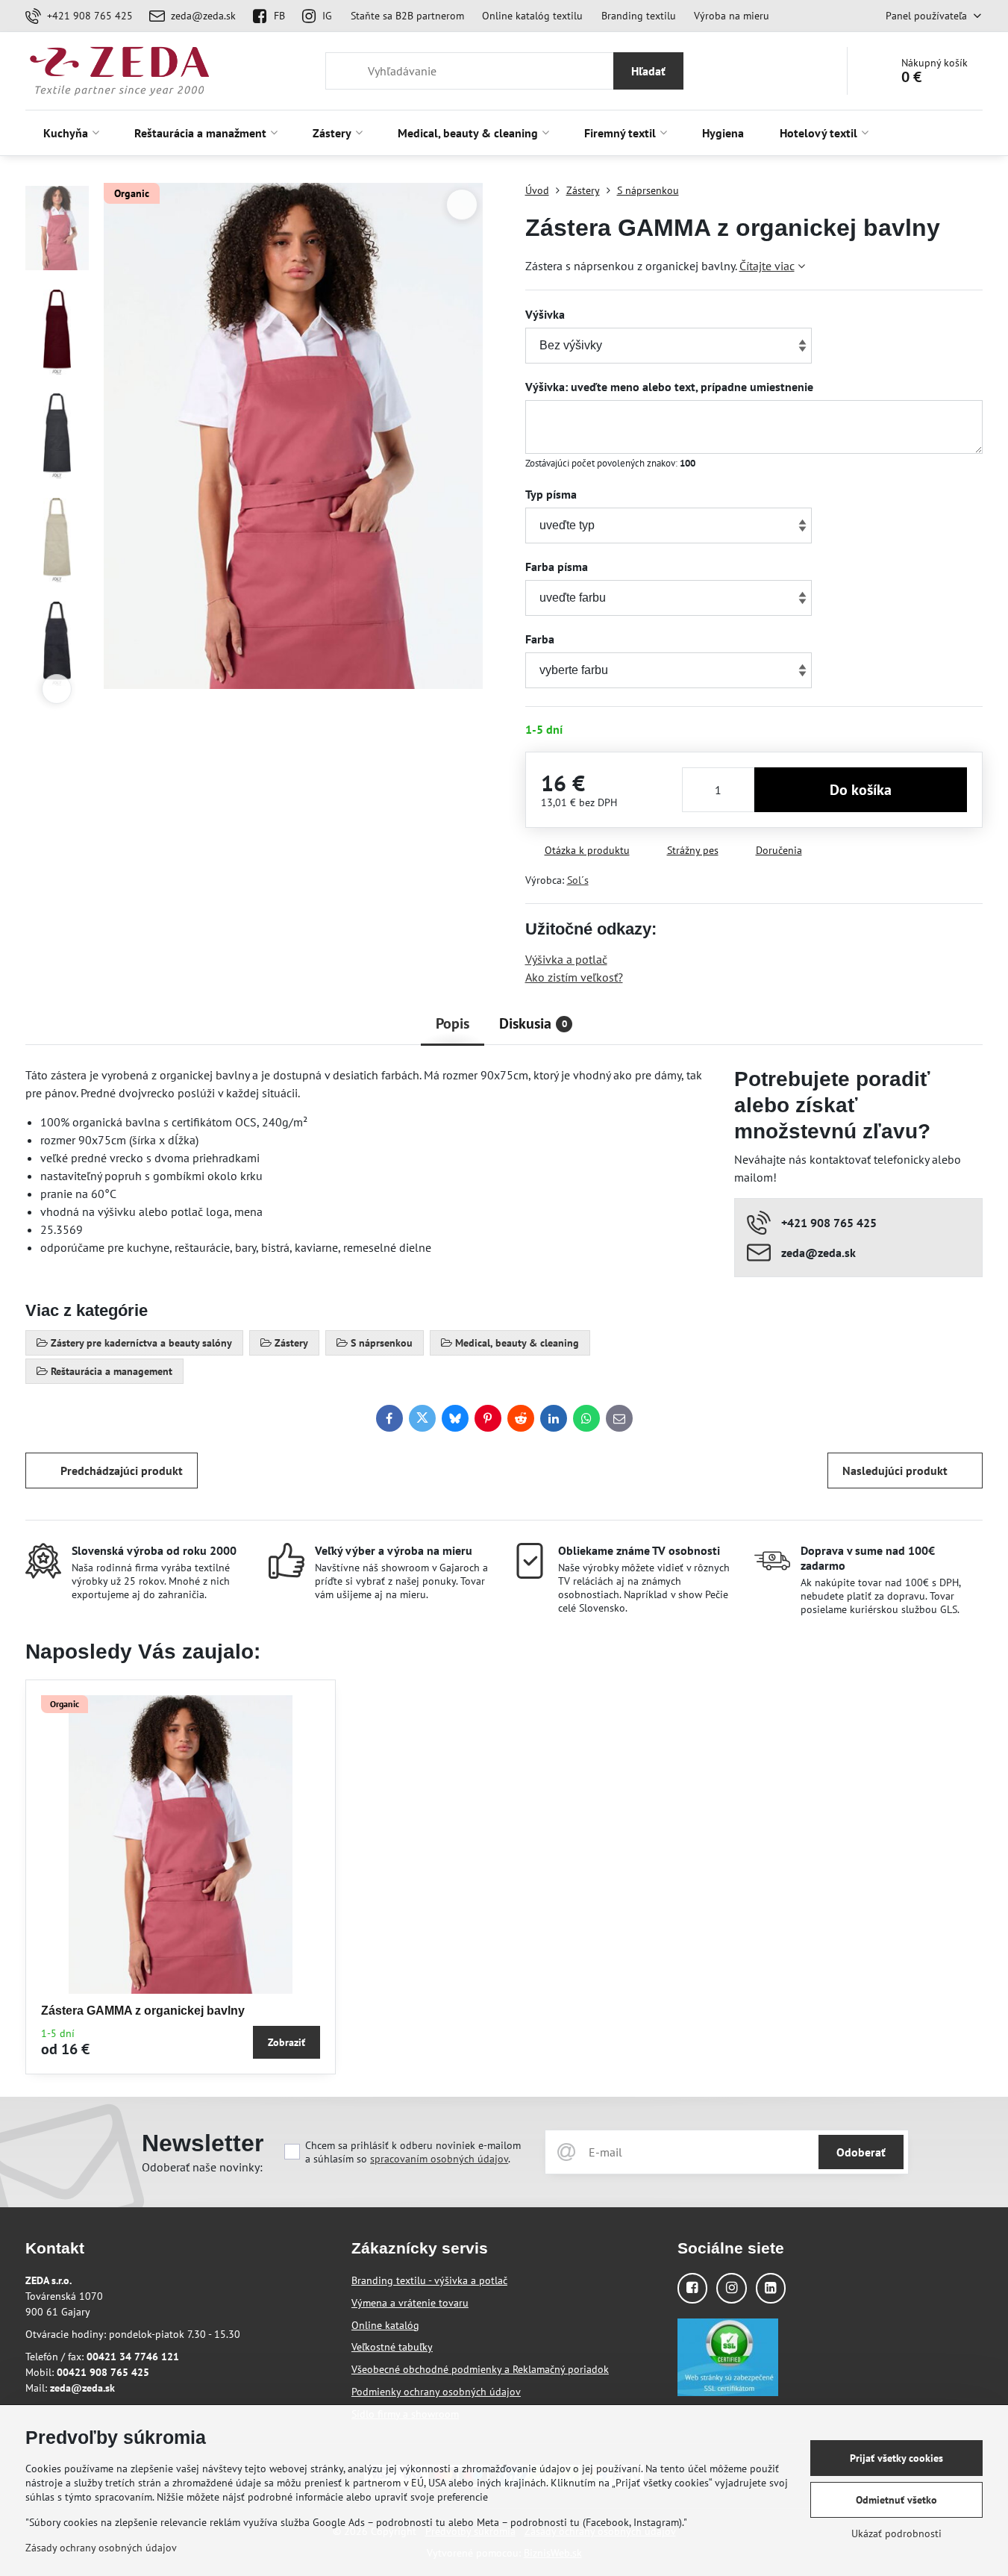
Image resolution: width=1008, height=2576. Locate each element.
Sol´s (578, 880)
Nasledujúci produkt (895, 1471)
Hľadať (648, 71)
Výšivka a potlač (566, 959)
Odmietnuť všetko (896, 2500)
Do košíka (861, 790)
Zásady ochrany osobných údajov (101, 2548)
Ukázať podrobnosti (896, 2533)
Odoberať (861, 2152)
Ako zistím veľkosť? (574, 977)
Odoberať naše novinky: (202, 2167)
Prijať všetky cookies (896, 2458)
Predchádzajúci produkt (122, 1471)
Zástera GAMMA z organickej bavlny (143, 2011)
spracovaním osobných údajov (439, 2159)
